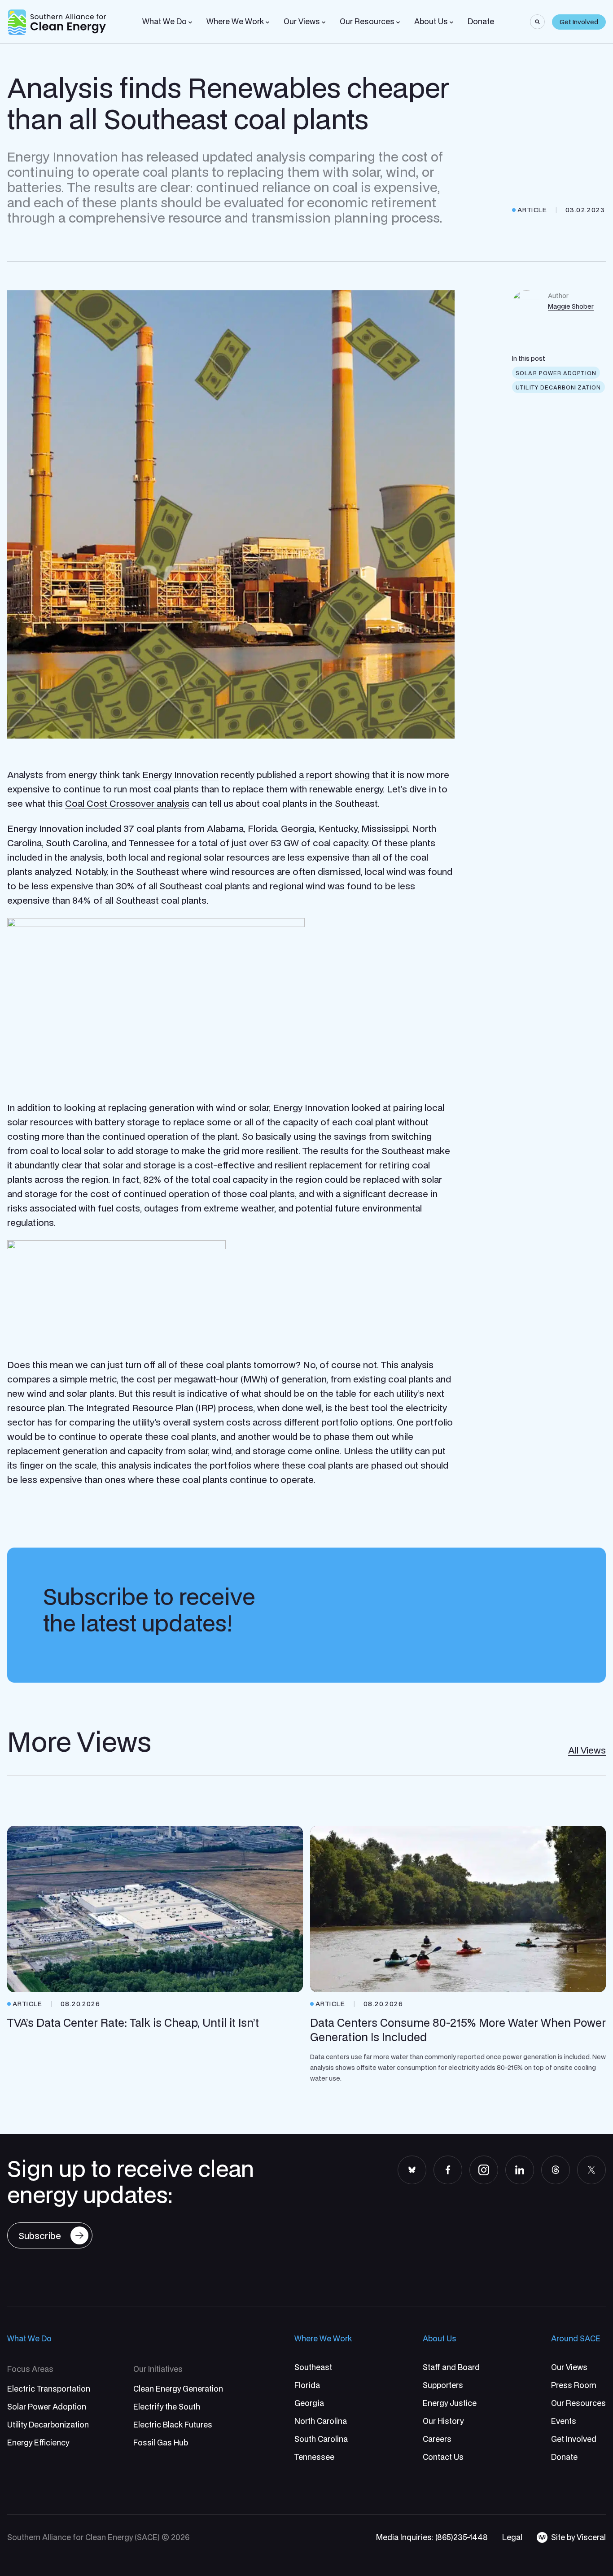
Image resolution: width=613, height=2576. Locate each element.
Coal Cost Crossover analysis (127, 803)
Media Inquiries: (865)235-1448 (432, 2537)
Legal (512, 2537)
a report (315, 774)
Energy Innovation (180, 774)
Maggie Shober (571, 306)
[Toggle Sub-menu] (190, 22)
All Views (587, 1750)
